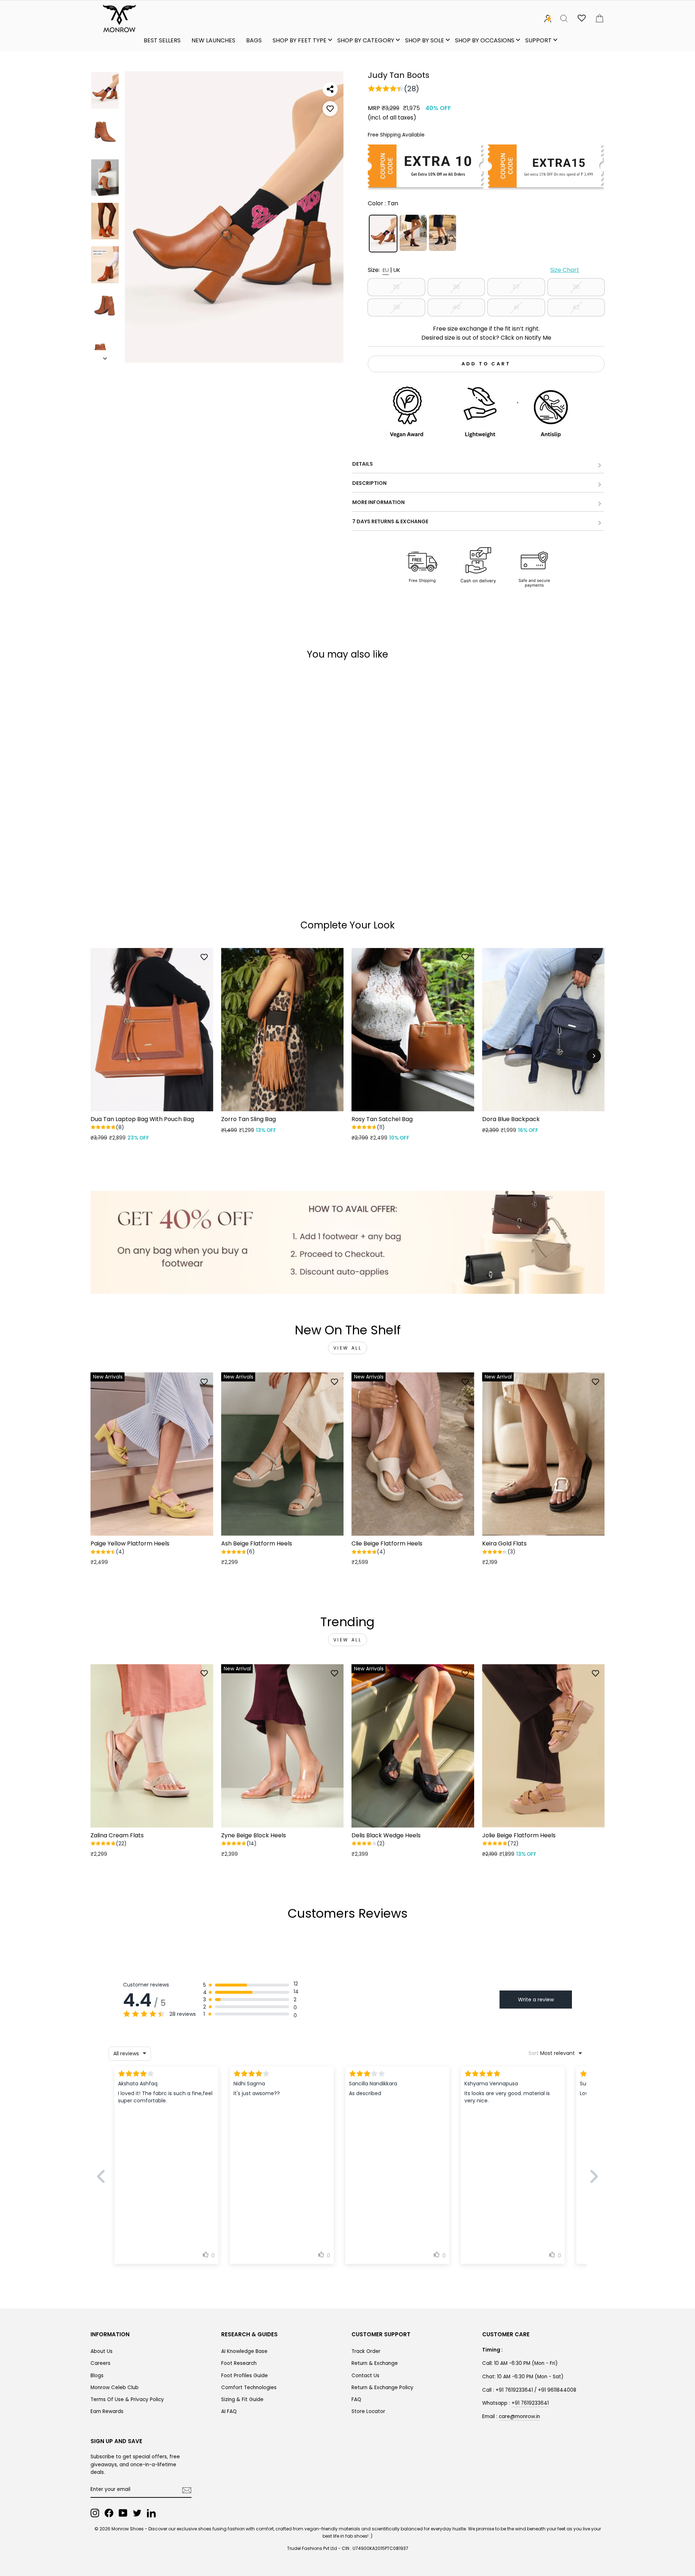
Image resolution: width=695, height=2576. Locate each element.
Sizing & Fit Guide (242, 2399)
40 (456, 307)
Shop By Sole (425, 40)
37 (516, 287)
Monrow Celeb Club (115, 2388)
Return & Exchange (375, 2363)
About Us (102, 2351)
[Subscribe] (187, 2490)
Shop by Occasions (485, 40)
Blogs (97, 2376)
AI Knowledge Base (244, 2351)
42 (576, 307)
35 (396, 287)
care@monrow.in (519, 2416)
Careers (100, 2363)
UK (397, 270)
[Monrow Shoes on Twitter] (137, 2513)
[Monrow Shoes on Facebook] (109, 2513)
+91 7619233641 (530, 2403)
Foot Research (239, 2363)
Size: (473, 270)
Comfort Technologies (249, 2388)
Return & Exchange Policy (382, 2388)
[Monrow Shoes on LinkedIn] (151, 2513)
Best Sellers (162, 40)
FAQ (356, 2399)
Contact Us (365, 2376)
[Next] (594, 1056)
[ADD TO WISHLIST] (330, 109)
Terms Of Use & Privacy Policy (127, 2399)
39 (396, 307)
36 (456, 287)
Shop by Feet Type (300, 40)
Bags (254, 40)
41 (516, 307)
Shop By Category (366, 40)
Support (538, 40)
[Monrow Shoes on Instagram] (95, 2513)
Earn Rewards (107, 2411)
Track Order (366, 2351)
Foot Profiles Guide (245, 2376)
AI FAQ (229, 2411)
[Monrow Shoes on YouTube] (123, 2513)
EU (386, 270)
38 (576, 287)
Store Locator (368, 2411)
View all (348, 1348)
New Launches (213, 40)
